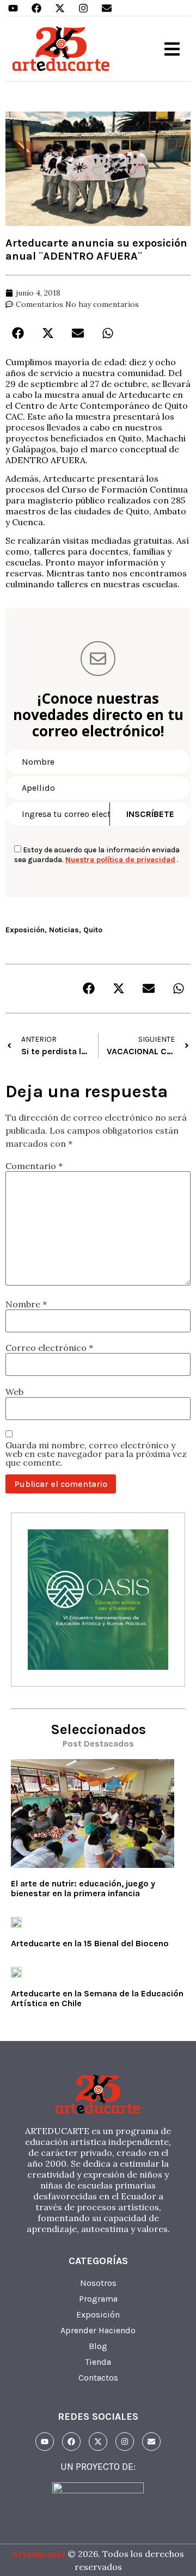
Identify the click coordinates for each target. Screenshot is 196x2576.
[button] (172, 49)
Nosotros (98, 2283)
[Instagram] (83, 8)
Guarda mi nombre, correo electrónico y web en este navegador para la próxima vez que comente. (96, 1454)
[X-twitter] (60, 8)
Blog (98, 2346)
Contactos (98, 2378)
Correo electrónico (49, 1348)
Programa (98, 2299)
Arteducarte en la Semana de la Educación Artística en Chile (97, 1998)
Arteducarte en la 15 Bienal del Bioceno (90, 1943)
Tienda (98, 2362)
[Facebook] (36, 8)
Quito (93, 930)
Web (14, 1392)
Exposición (25, 930)
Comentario (34, 1166)
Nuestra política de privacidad (120, 860)
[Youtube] (13, 8)
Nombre (26, 1304)
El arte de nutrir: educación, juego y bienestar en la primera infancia (83, 1888)
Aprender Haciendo (98, 2330)
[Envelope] (107, 8)
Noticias (64, 930)
